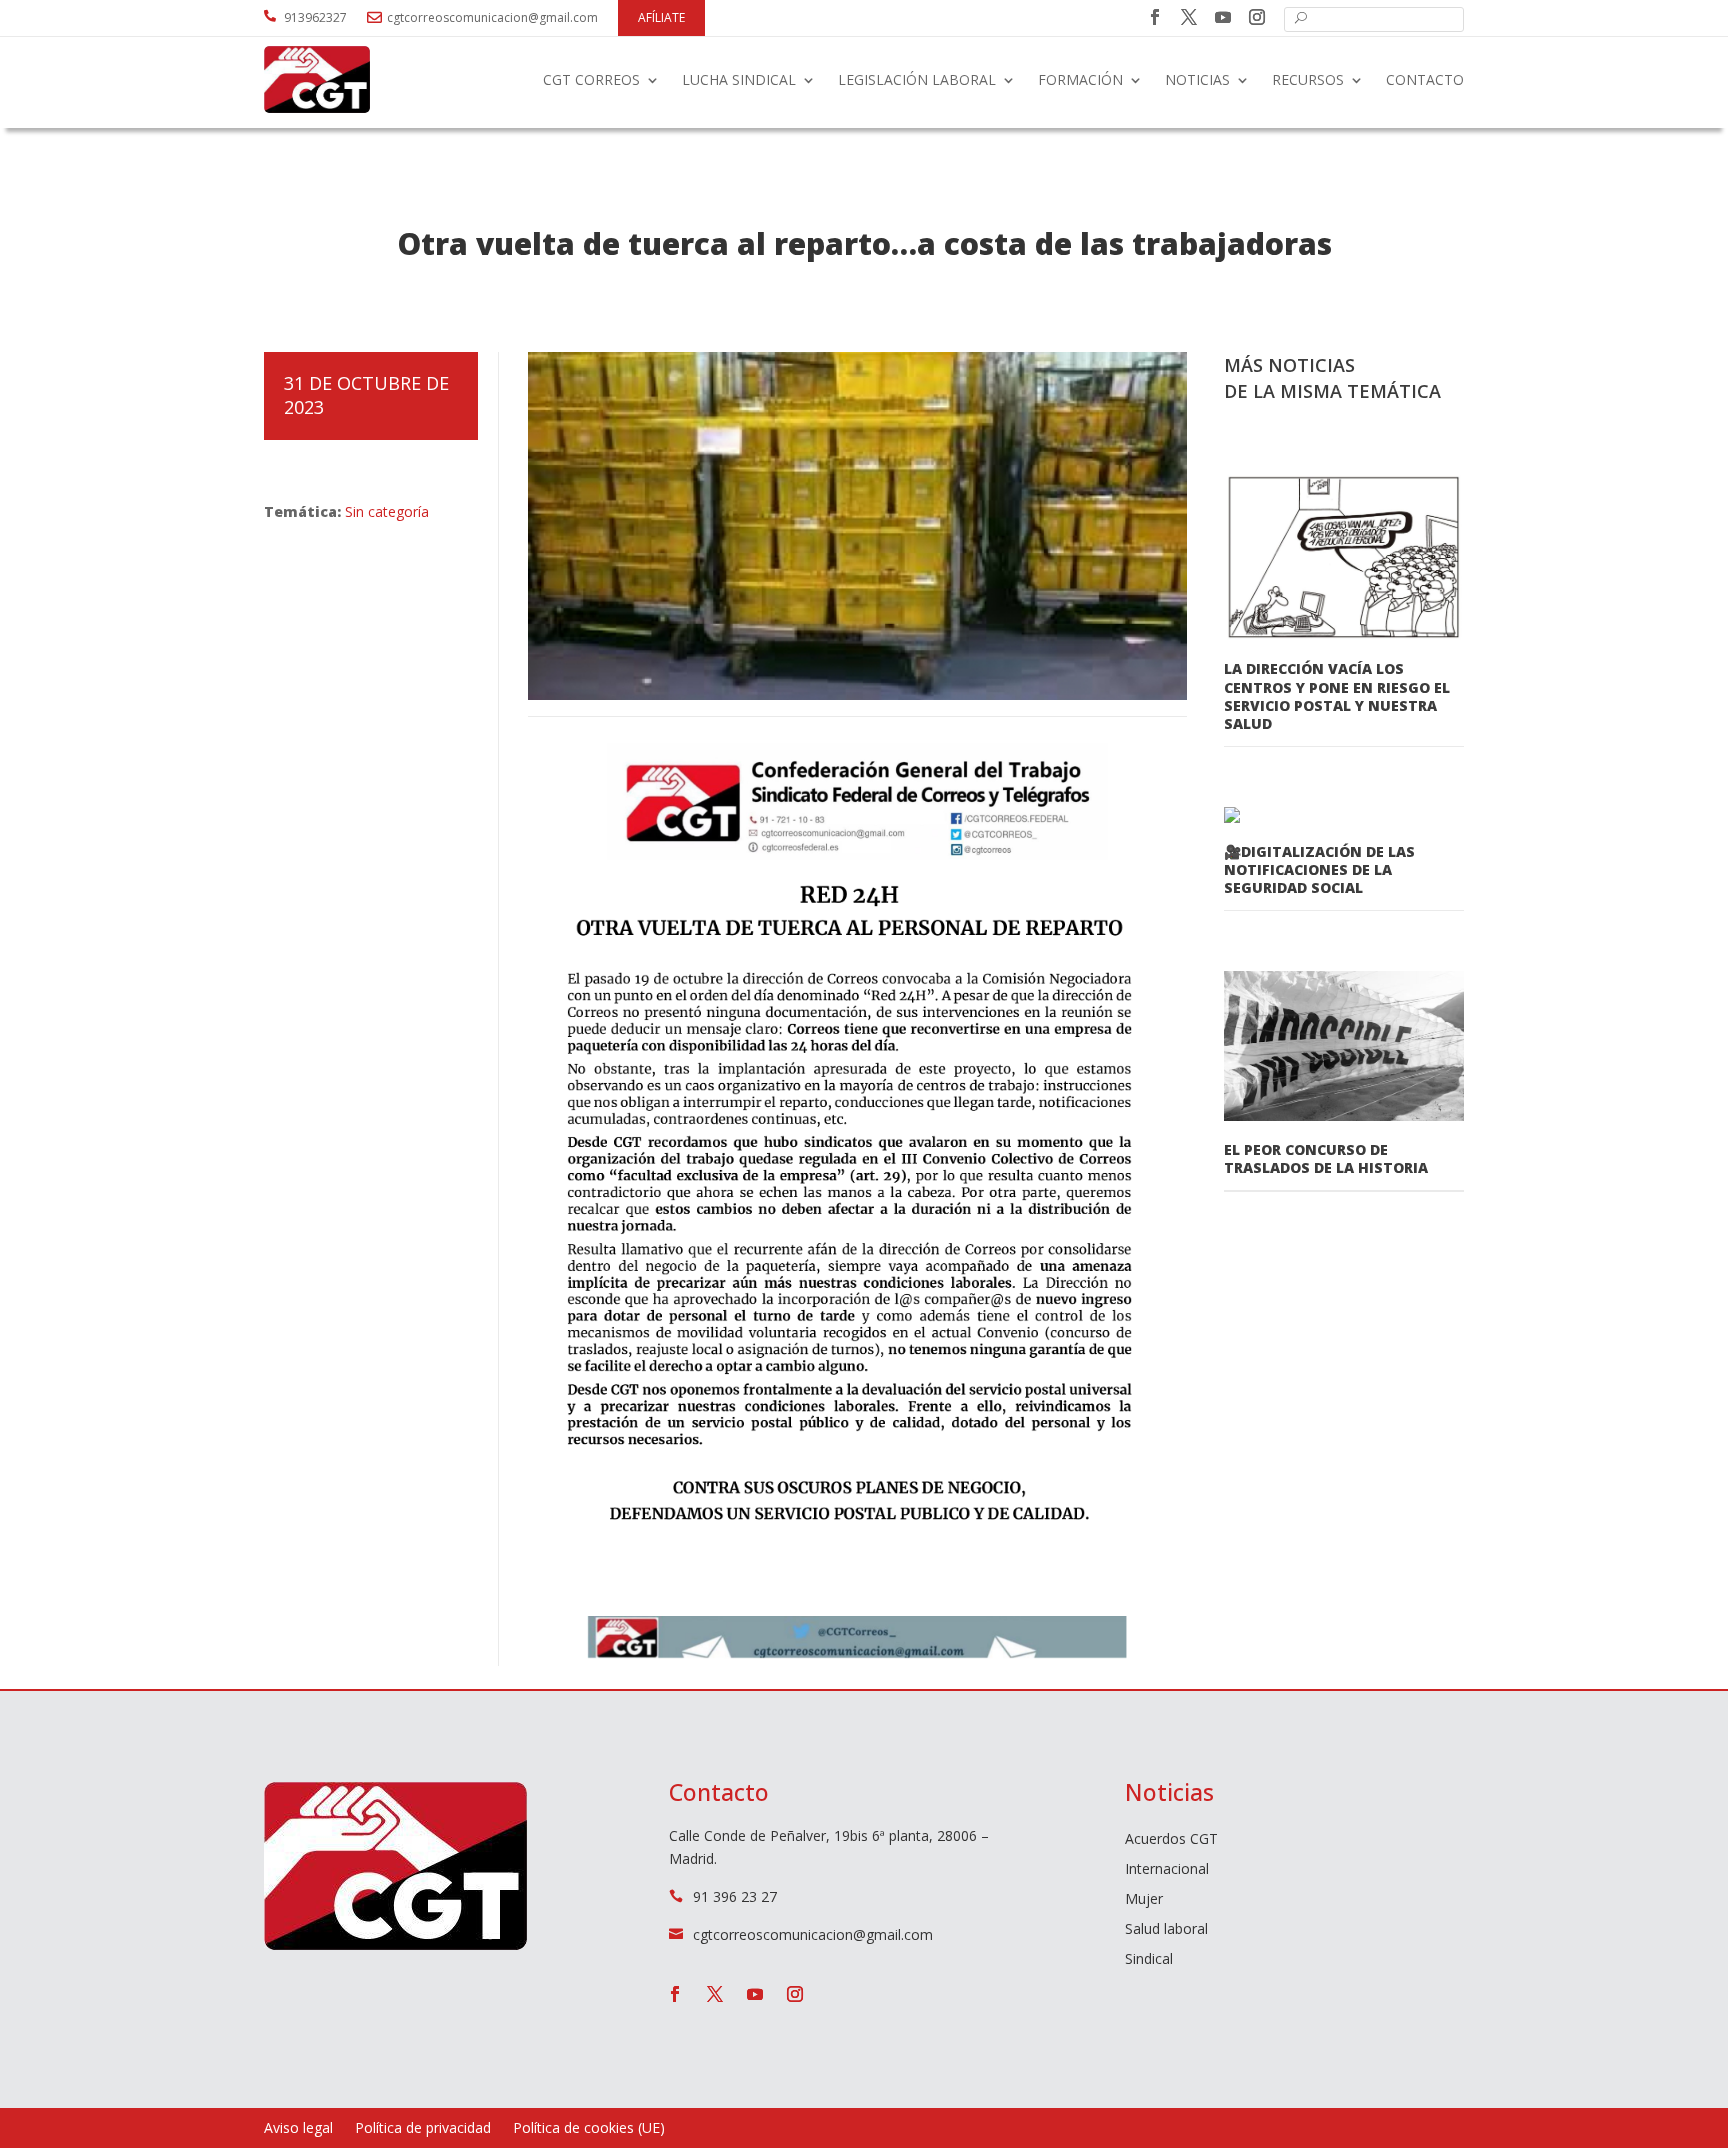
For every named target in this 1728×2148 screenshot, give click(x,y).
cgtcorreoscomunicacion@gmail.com (492, 17)
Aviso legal (298, 2129)
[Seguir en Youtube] (1223, 17)
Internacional (1167, 1870)
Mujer (1144, 1900)
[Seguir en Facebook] (1155, 17)
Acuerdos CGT (1171, 1840)
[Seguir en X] (1189, 17)
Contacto (1425, 79)
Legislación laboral (917, 79)
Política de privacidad (423, 2129)
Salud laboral (1166, 1930)
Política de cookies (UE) (589, 2129)
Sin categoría (387, 511)
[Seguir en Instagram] (1257, 17)
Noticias (1197, 79)
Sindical (1149, 1960)
